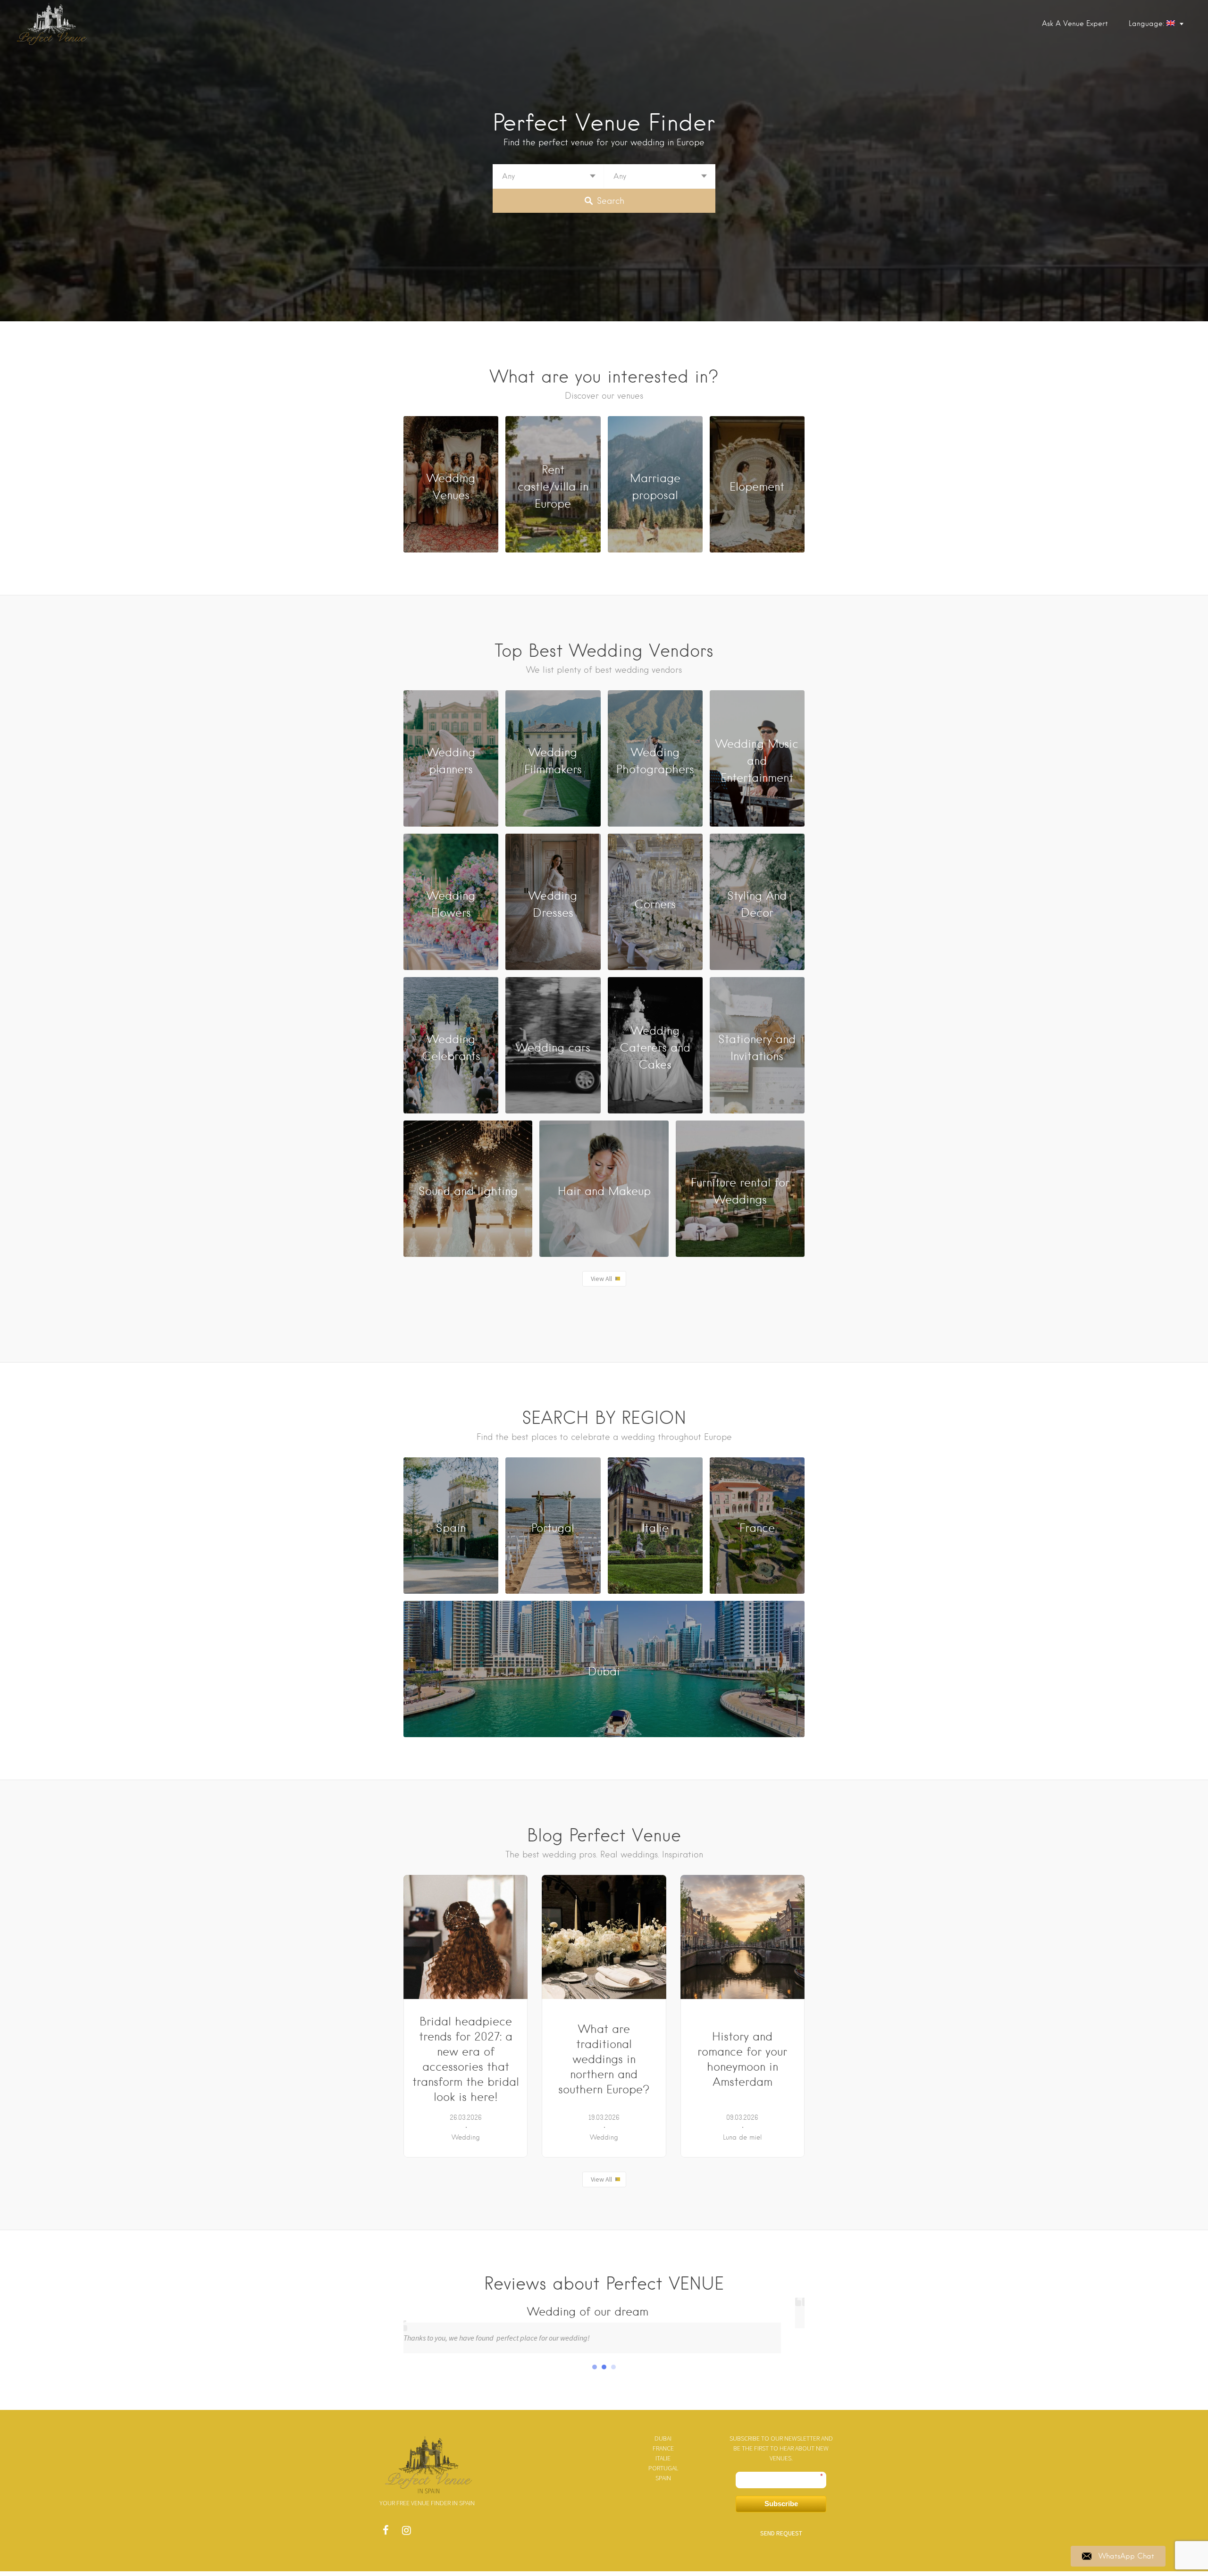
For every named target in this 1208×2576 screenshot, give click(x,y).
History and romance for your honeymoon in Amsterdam (742, 2059)
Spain (663, 2478)
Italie (663, 2458)
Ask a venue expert (1075, 24)
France (663, 2448)
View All (601, 1279)
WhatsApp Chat (1126, 2556)
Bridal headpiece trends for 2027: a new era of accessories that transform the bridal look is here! (466, 2059)
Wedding (466, 2137)
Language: (1148, 24)
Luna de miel (742, 2137)
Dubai (663, 2438)
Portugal (663, 2468)
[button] (595, 2367)
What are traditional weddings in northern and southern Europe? (604, 2059)
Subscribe (781, 2504)
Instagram (406, 2533)
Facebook (386, 2533)
